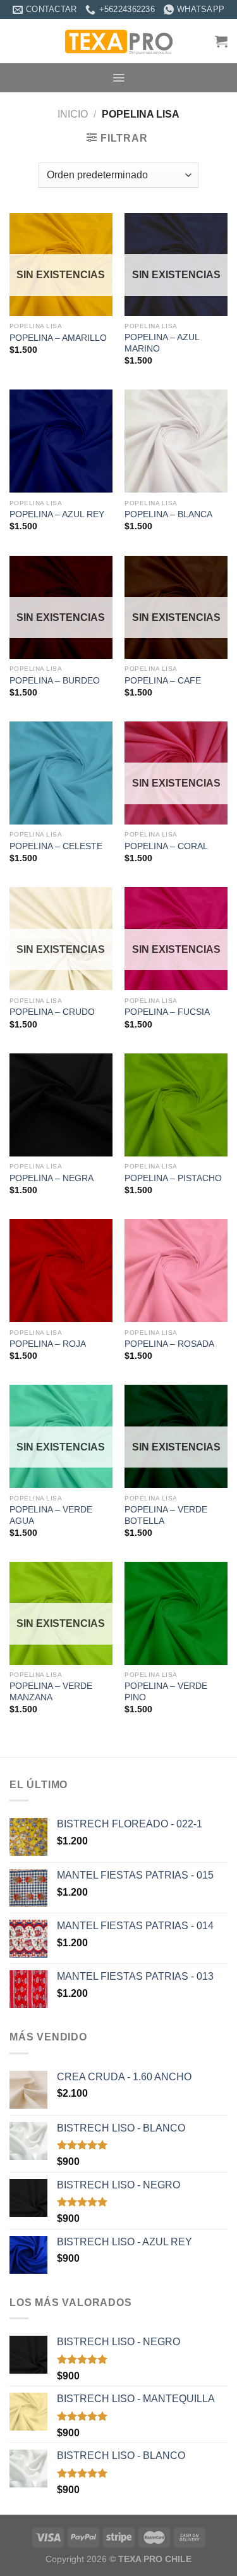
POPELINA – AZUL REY (57, 514)
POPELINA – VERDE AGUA (51, 1515)
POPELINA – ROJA (48, 1344)
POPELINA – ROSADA (169, 1344)
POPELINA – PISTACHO (173, 1178)
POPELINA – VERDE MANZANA (51, 1692)
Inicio (73, 114)
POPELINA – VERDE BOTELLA (166, 1515)
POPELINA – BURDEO (55, 681)
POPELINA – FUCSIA (167, 1012)
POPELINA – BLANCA (168, 514)
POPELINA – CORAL (166, 846)
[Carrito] (221, 41)
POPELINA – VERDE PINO (166, 1692)
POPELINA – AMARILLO (58, 338)
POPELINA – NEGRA (52, 1178)
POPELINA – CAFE (163, 681)
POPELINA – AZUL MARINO (162, 343)
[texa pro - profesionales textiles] (119, 41)
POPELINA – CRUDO (52, 1012)
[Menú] (118, 78)
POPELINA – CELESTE (56, 846)
